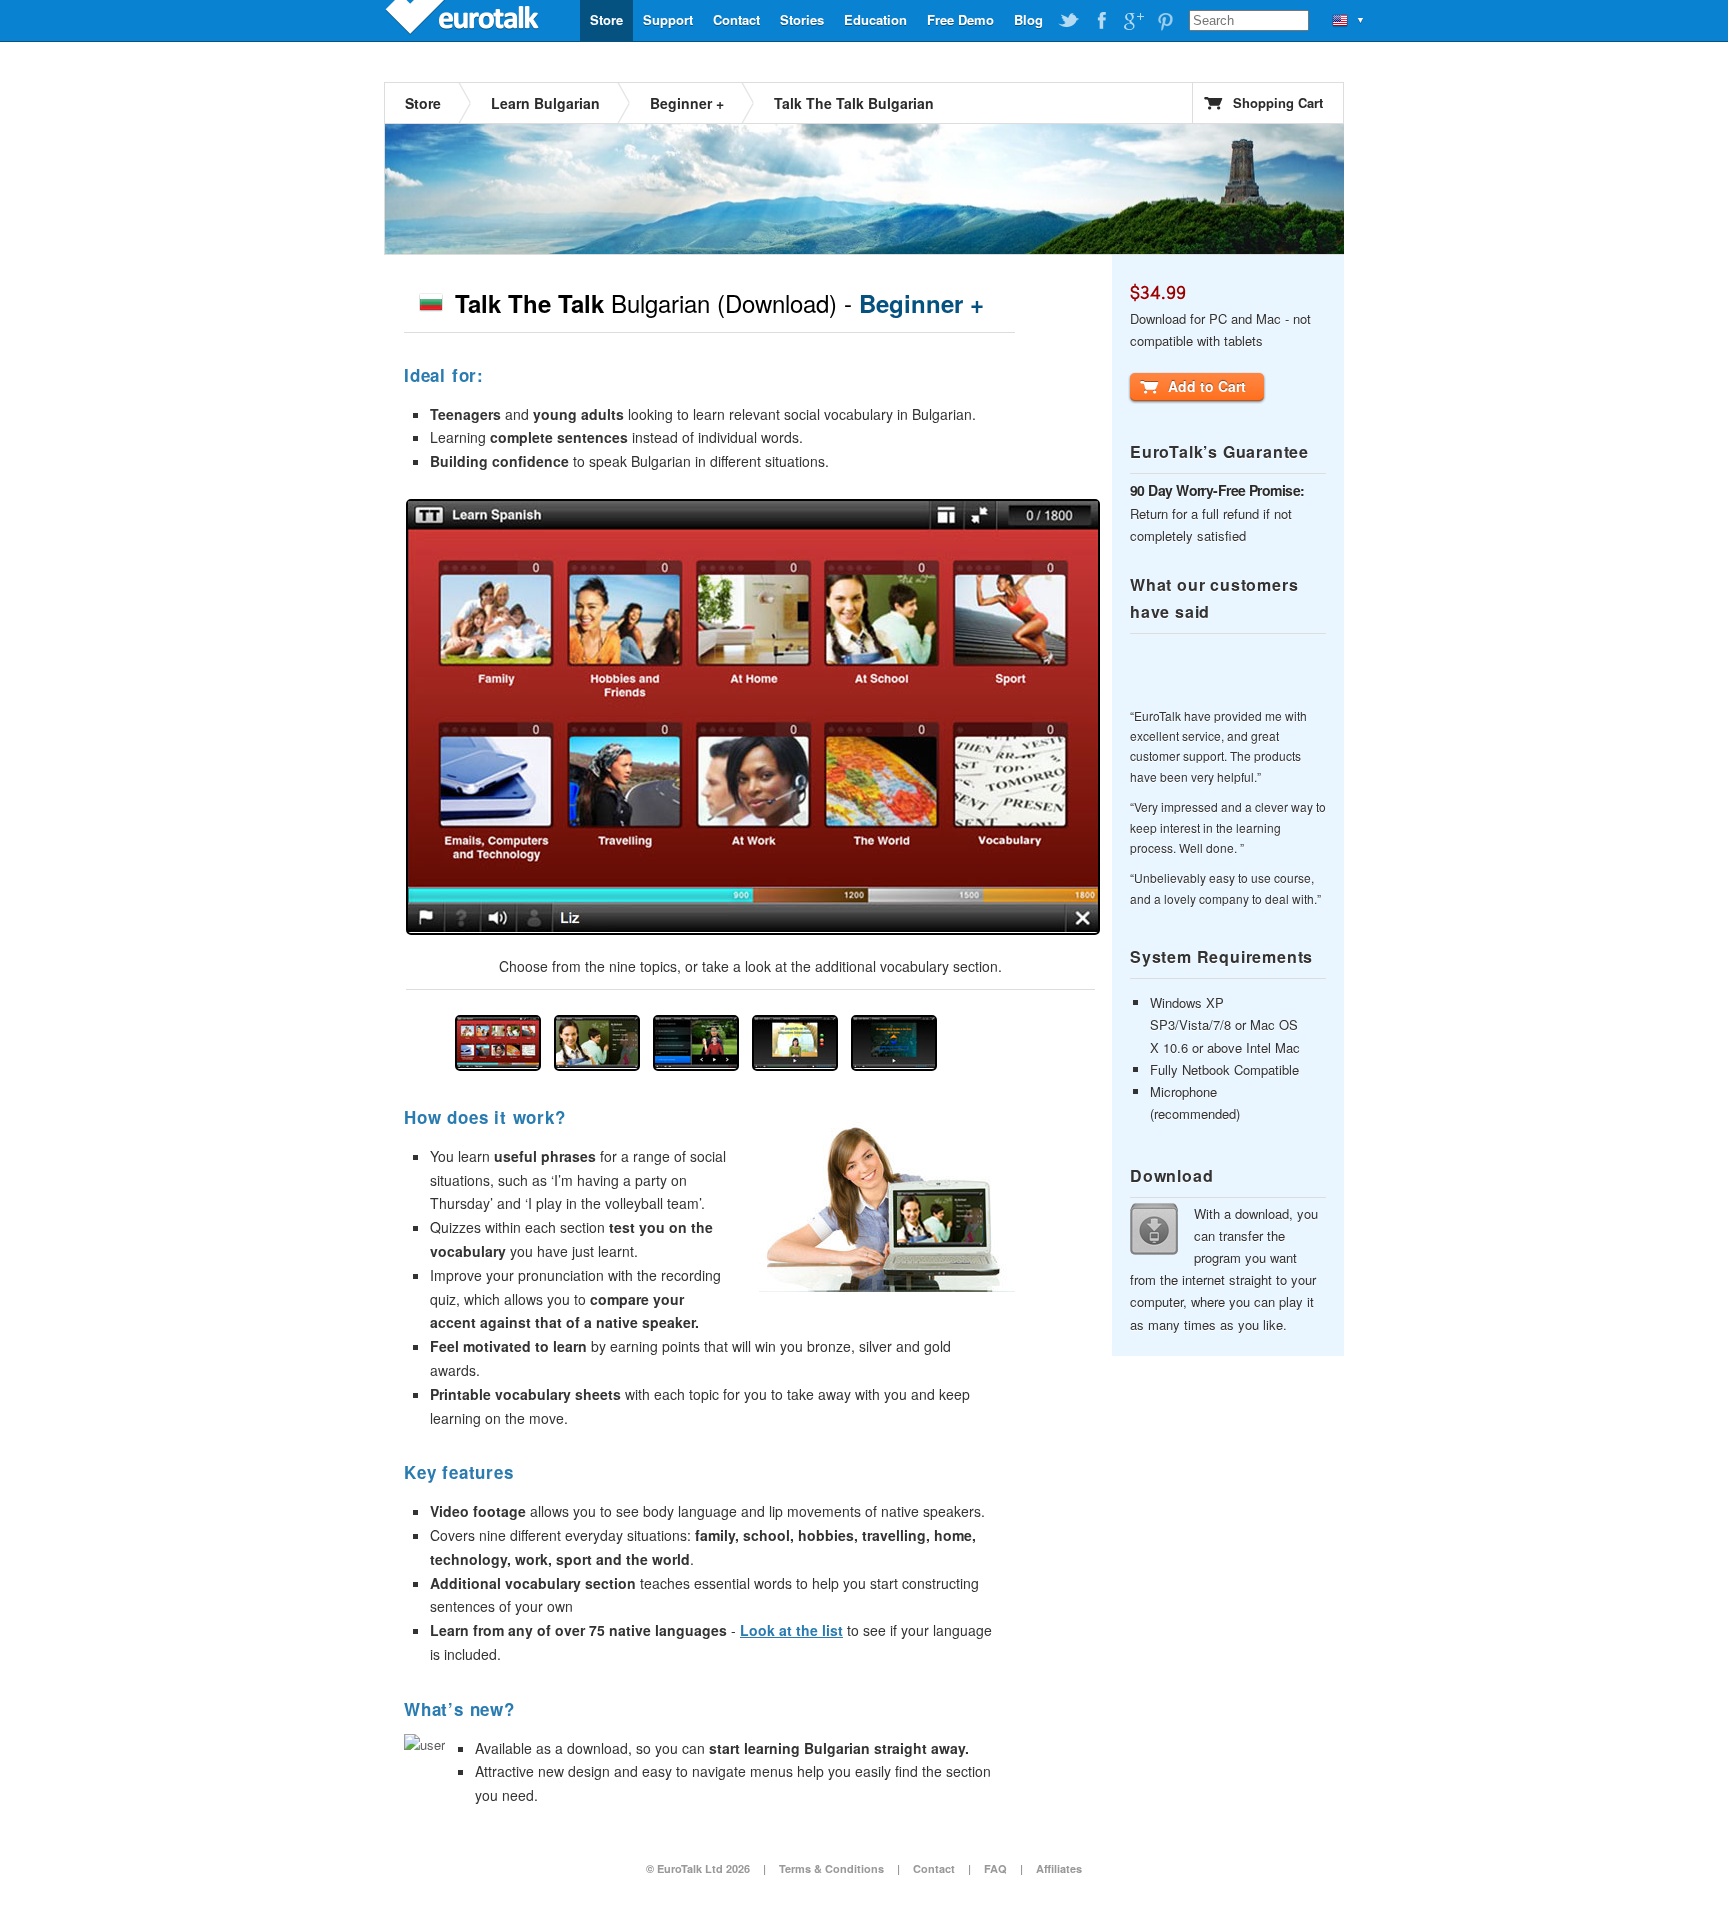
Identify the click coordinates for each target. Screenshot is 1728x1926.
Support (668, 19)
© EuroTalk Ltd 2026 (698, 1868)
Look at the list (791, 1630)
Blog (1028, 19)
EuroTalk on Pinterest (1165, 21)
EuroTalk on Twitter (1069, 21)
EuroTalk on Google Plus (1133, 21)
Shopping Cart (1278, 102)
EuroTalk (464, 20)
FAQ (995, 1868)
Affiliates (1059, 1868)
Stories (802, 19)
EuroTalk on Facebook (1101, 21)
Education (875, 19)
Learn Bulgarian (545, 103)
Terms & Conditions (831, 1868)
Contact (736, 19)
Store (606, 19)
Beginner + (687, 103)
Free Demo (960, 19)
